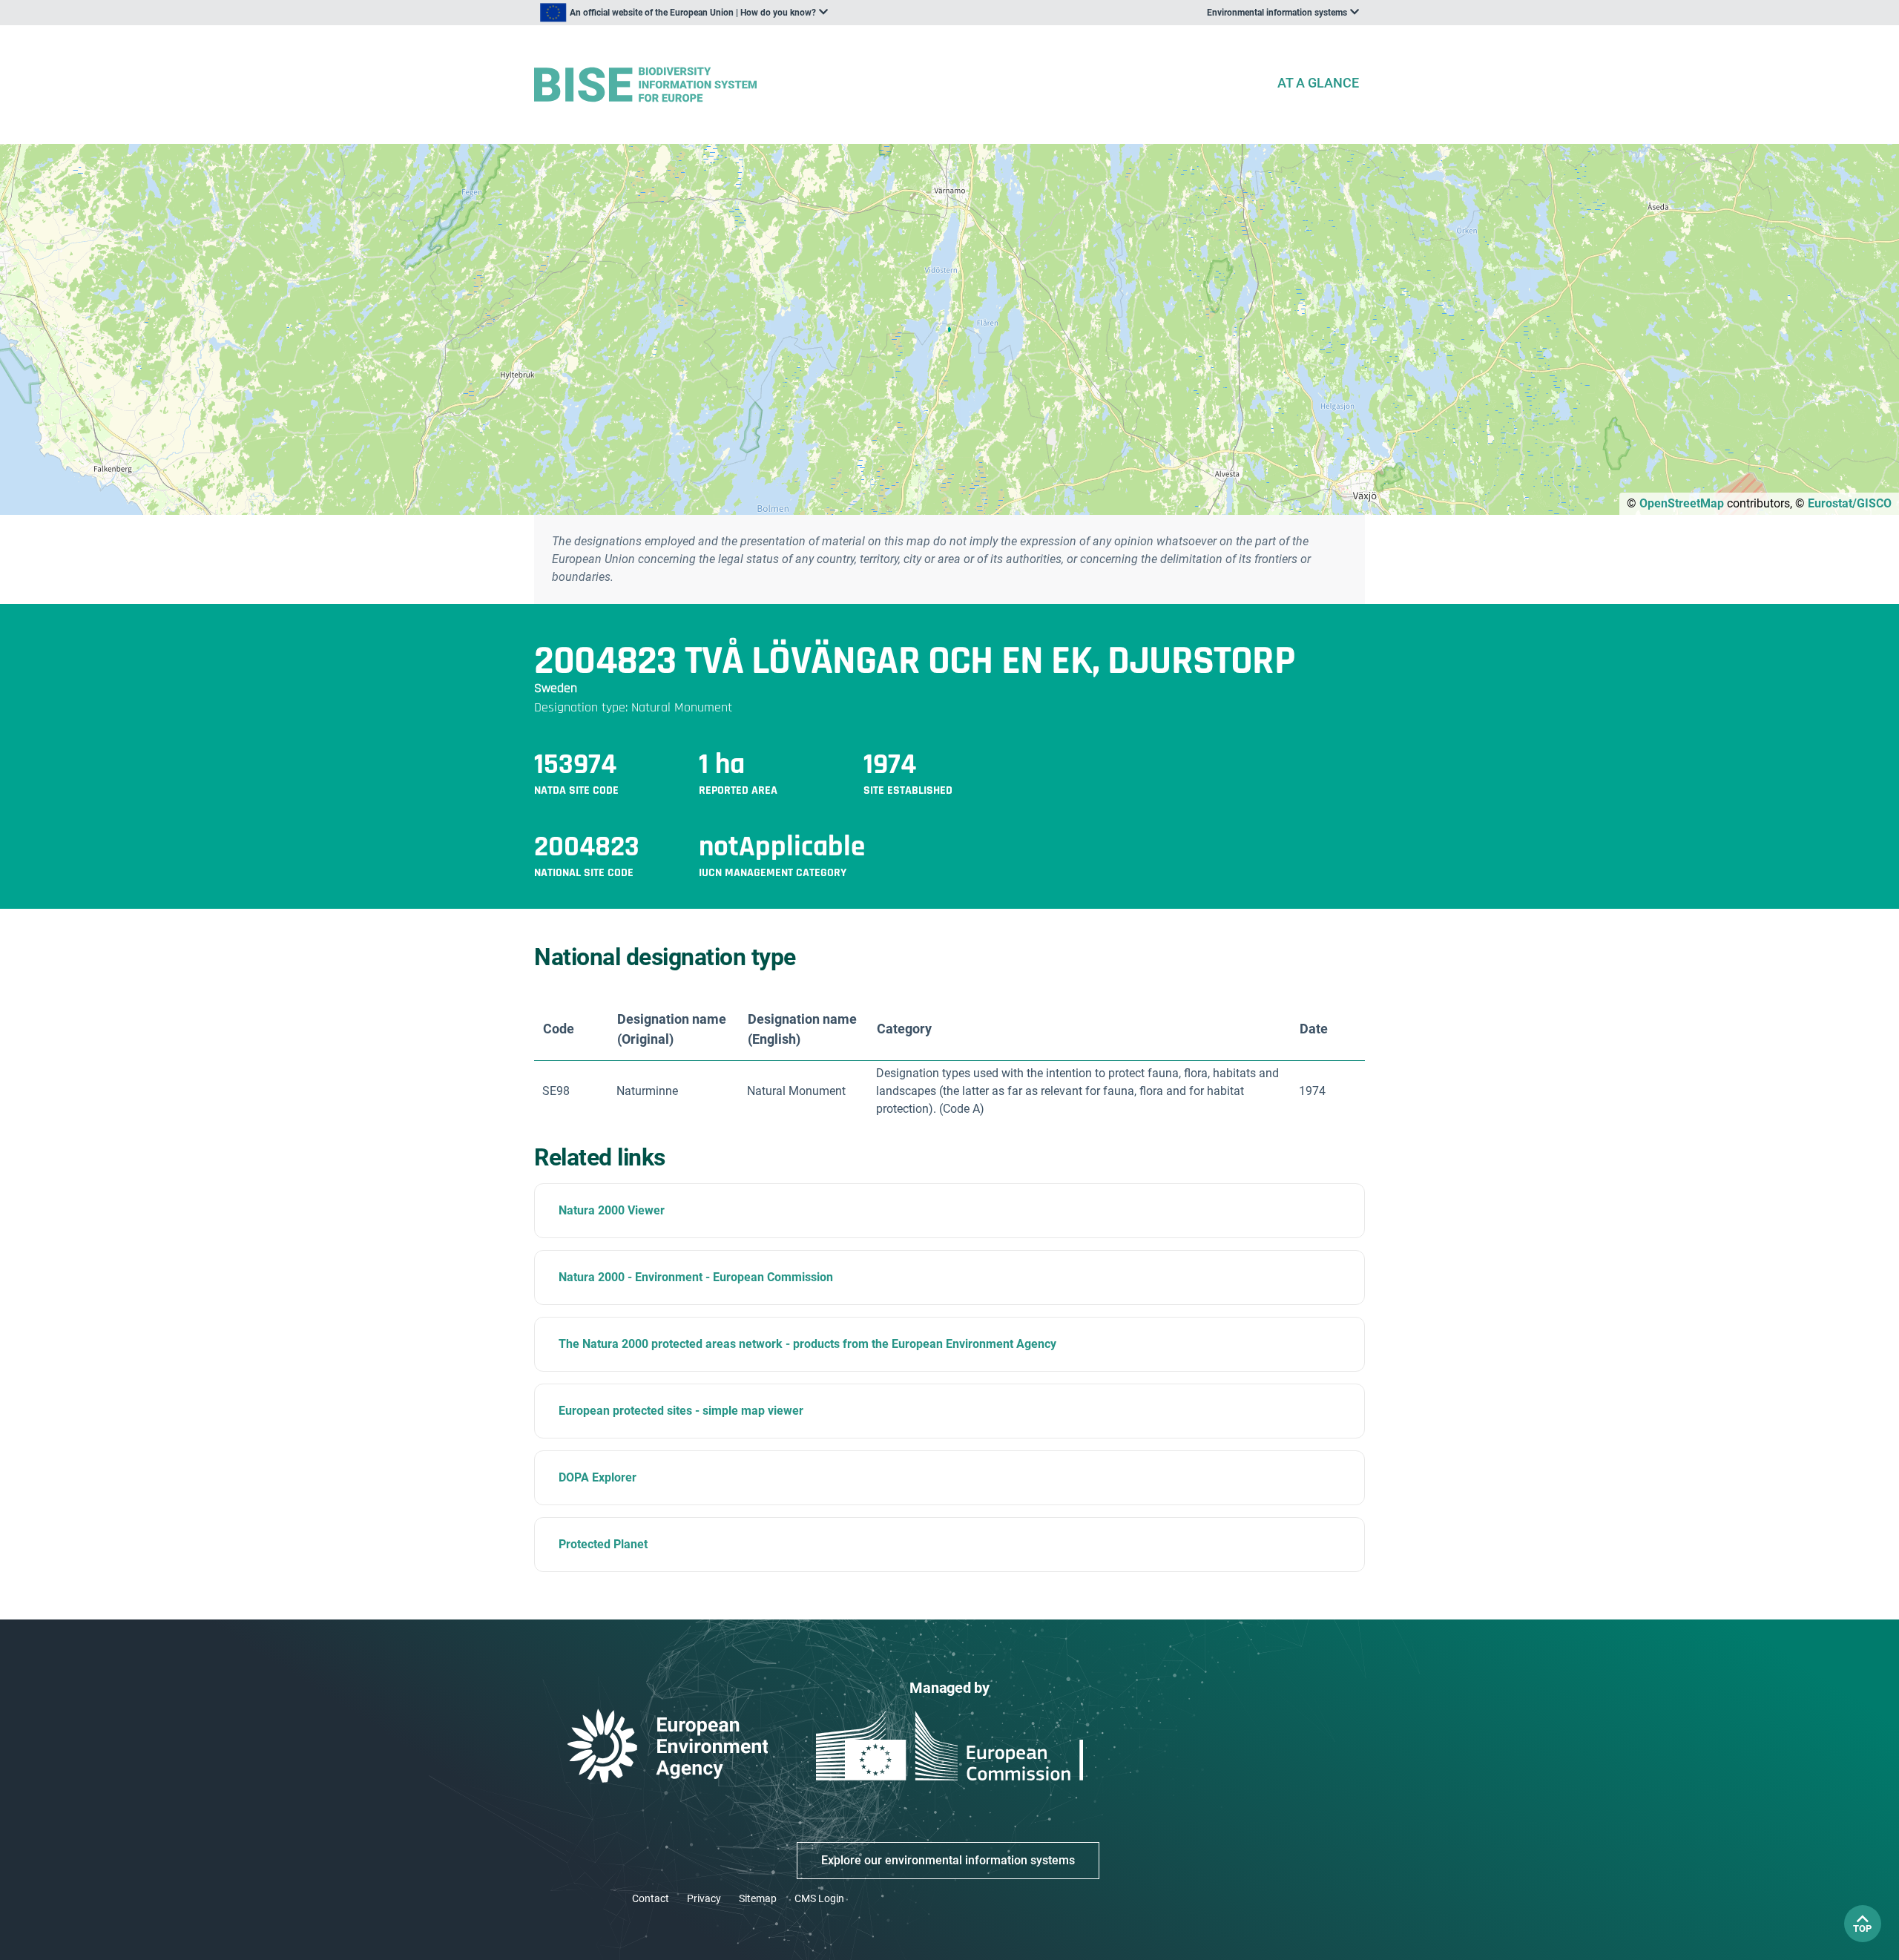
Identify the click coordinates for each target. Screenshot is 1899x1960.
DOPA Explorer (598, 1477)
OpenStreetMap (1682, 503)
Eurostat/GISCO (1850, 503)
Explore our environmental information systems (948, 1860)
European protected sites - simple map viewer (681, 1411)
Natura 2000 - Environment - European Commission (696, 1277)
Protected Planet (603, 1544)
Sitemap (758, 1898)
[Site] (899, 85)
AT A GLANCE (1318, 83)
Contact (651, 1898)
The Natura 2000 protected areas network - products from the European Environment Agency (807, 1344)
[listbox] (684, 13)
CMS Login (819, 1898)
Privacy (704, 1898)
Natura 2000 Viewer (612, 1210)
